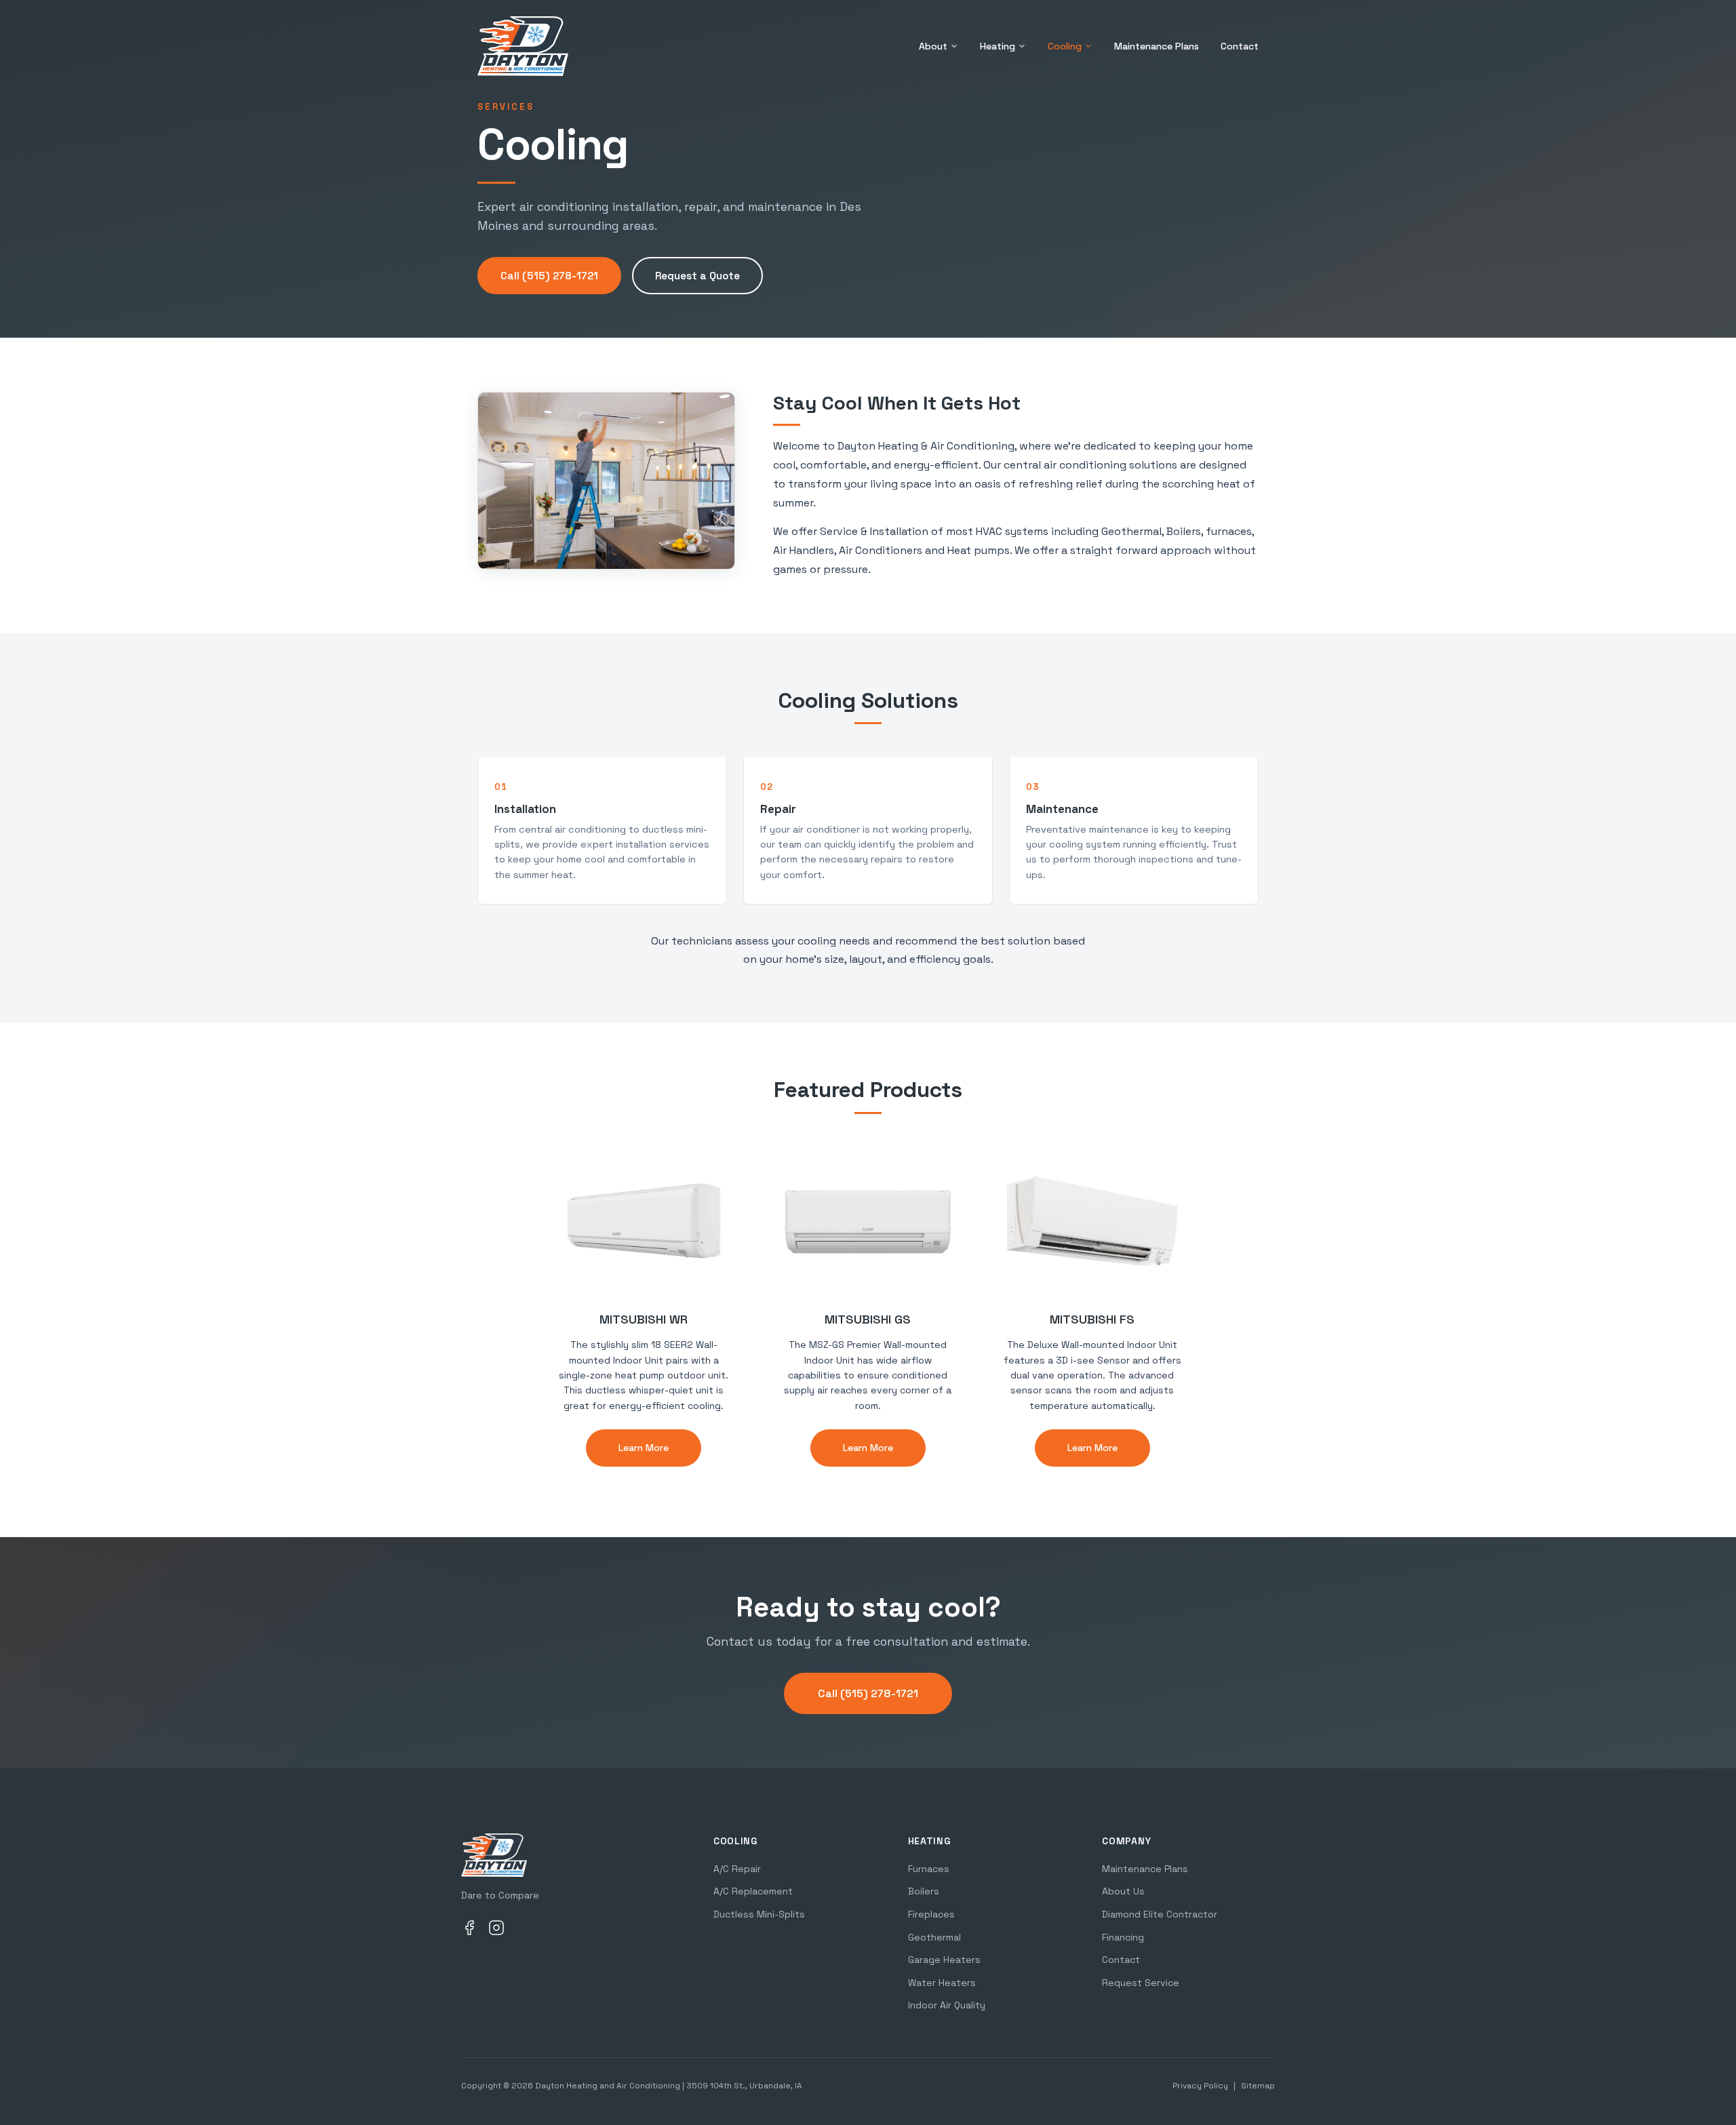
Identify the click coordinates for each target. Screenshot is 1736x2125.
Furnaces (929, 1869)
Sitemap (1258, 2086)
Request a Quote (697, 276)
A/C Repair (737, 1869)
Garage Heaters (944, 1960)
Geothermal (934, 1937)
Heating (998, 46)
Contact (1240, 46)
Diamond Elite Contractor (1160, 1914)
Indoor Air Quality (947, 2005)
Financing (1123, 1937)
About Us (1123, 1891)
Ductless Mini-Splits (759, 1914)
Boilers (924, 1891)
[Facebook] (469, 1930)
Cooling (1065, 46)
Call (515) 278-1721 (549, 276)
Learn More (644, 1448)
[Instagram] (496, 1930)
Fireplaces (931, 1914)
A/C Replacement (753, 1891)
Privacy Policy (1200, 2086)
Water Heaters (942, 1983)
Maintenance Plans (1157, 46)
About (933, 46)
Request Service (1141, 1983)
